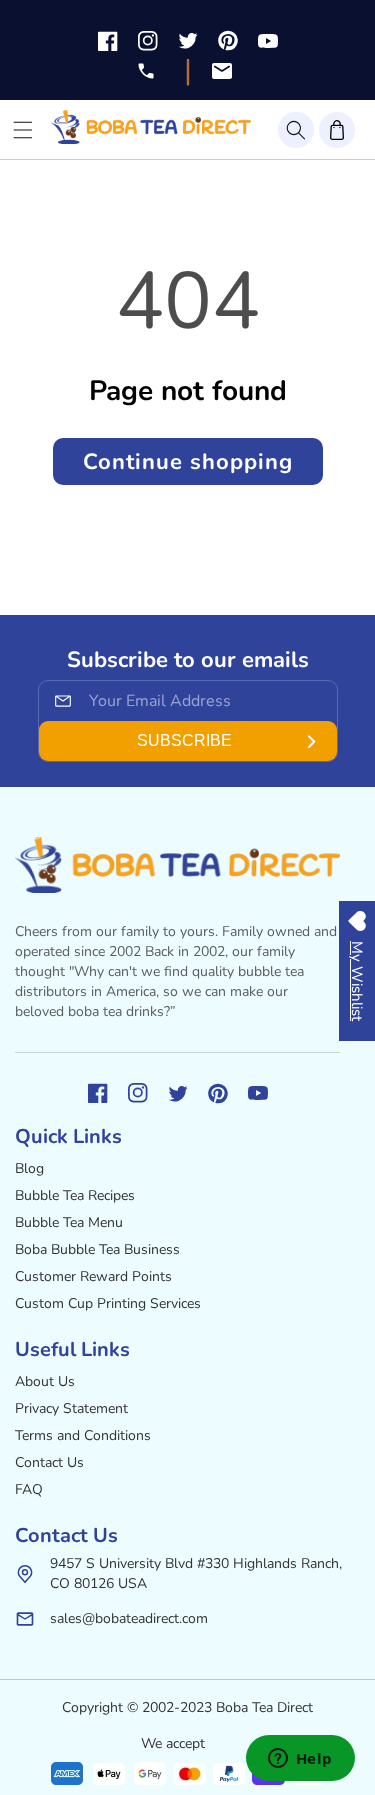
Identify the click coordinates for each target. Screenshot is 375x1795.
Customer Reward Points (93, 1276)
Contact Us (49, 1462)
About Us (45, 1381)
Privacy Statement (71, 1408)
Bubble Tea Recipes (75, 1195)
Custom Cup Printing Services (108, 1303)
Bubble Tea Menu (69, 1222)
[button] (296, 130)
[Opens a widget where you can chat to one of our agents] (300, 1760)
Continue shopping (188, 462)
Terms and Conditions (83, 1435)
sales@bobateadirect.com (129, 1618)
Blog (29, 1168)
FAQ (29, 1489)
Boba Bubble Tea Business (97, 1249)
